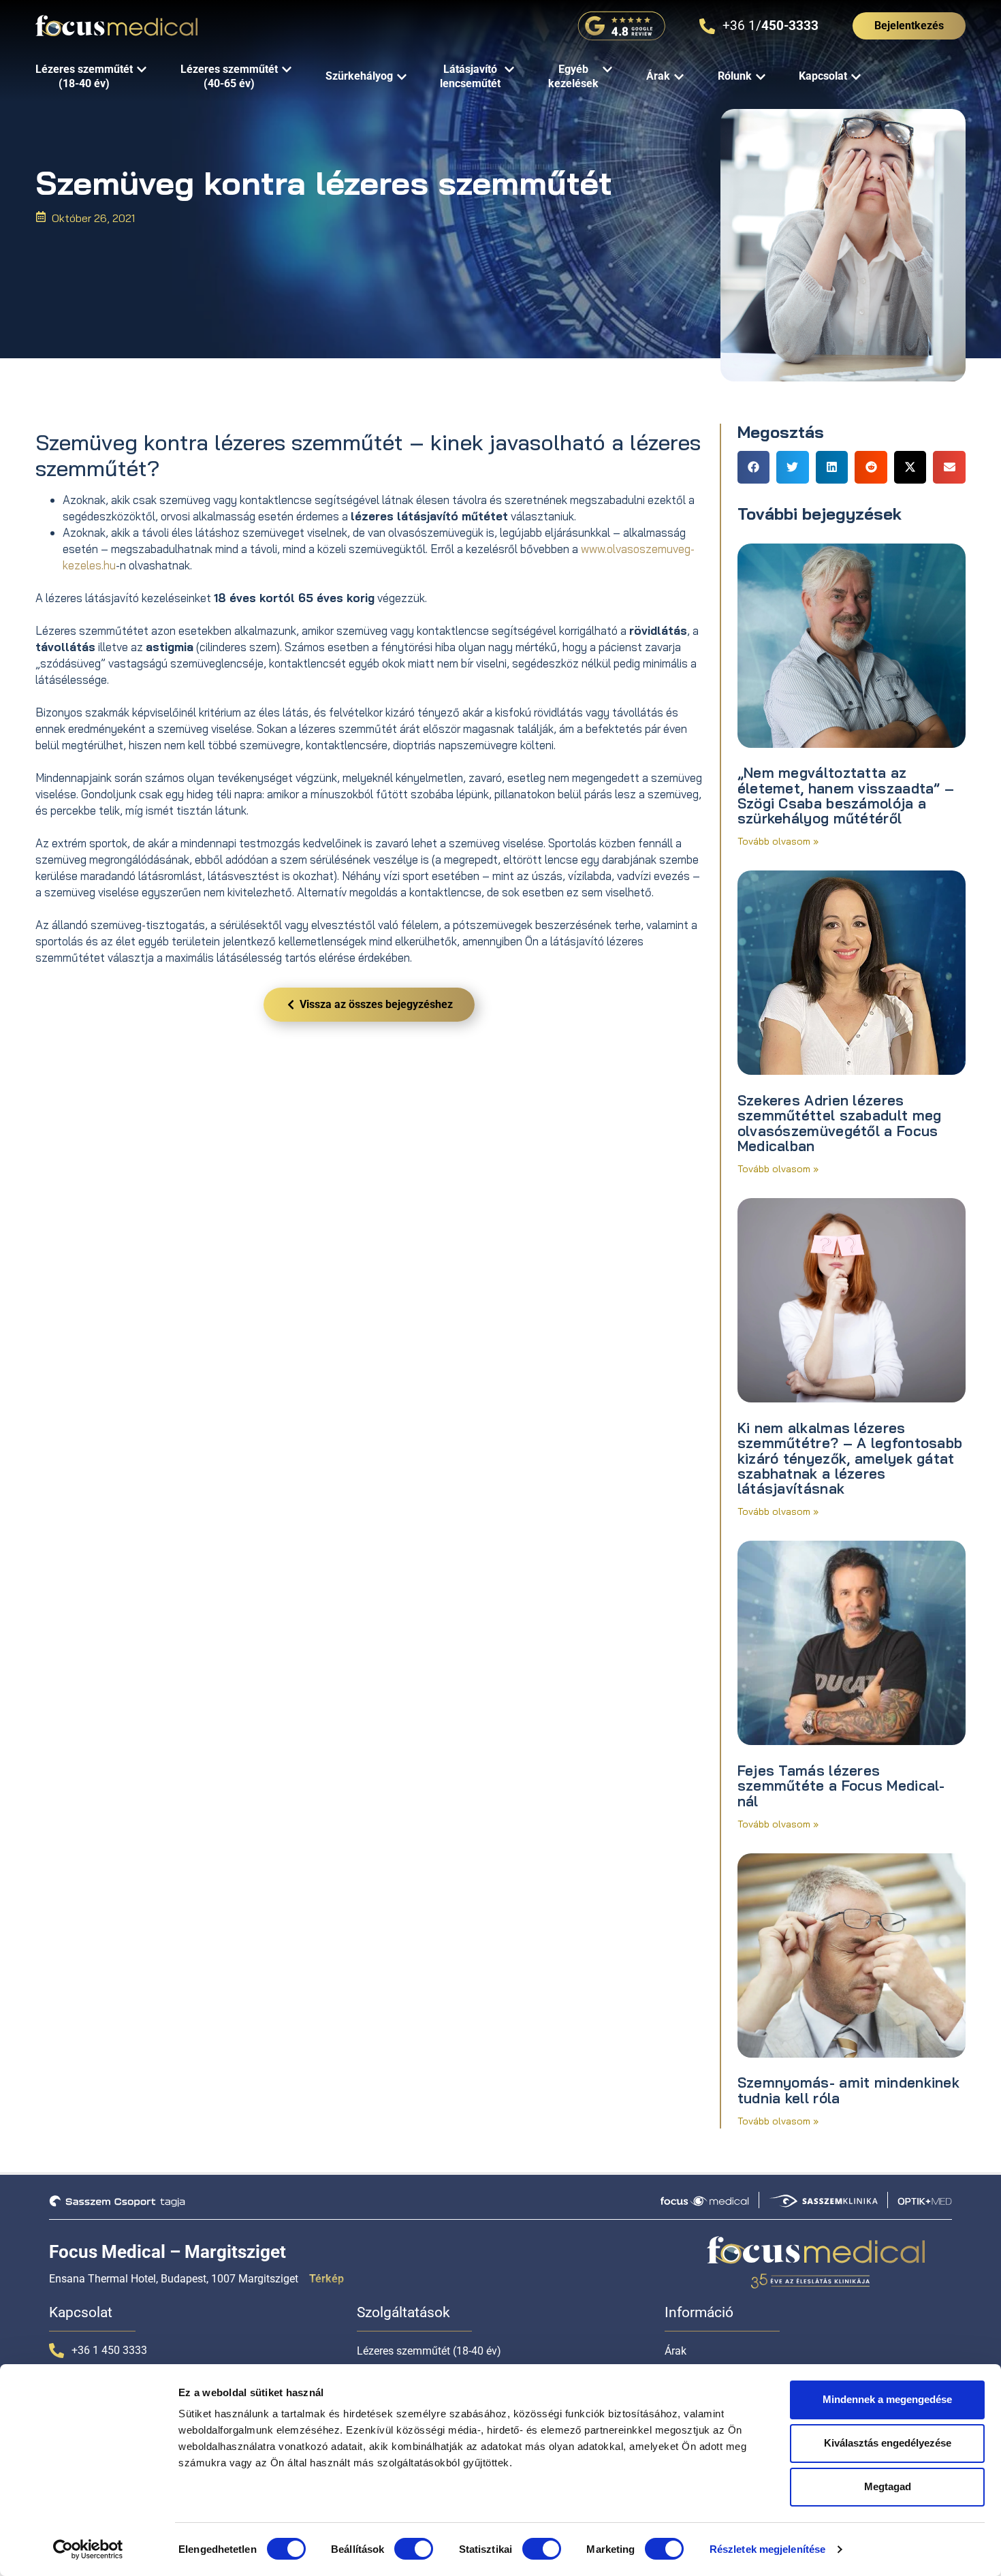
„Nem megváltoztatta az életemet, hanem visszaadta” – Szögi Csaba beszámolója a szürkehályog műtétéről (846, 795)
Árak (676, 2351)
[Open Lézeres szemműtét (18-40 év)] (142, 70)
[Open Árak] (679, 77)
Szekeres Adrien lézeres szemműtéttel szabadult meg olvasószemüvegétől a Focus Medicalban (840, 1123)
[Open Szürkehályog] (402, 77)
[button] (754, 467)
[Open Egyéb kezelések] (607, 70)
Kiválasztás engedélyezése (888, 2443)
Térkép (327, 2279)
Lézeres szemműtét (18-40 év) (429, 2351)
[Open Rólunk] (761, 77)
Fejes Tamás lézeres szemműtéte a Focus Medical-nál (841, 1786)
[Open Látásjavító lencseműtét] (509, 70)
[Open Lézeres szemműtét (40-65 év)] (287, 70)
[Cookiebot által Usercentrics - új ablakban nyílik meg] (88, 2549)
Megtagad (888, 2486)
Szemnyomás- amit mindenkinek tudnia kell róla (848, 2090)
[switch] (414, 2549)
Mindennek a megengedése (887, 2399)
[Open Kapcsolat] (856, 77)
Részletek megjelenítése (767, 2549)
